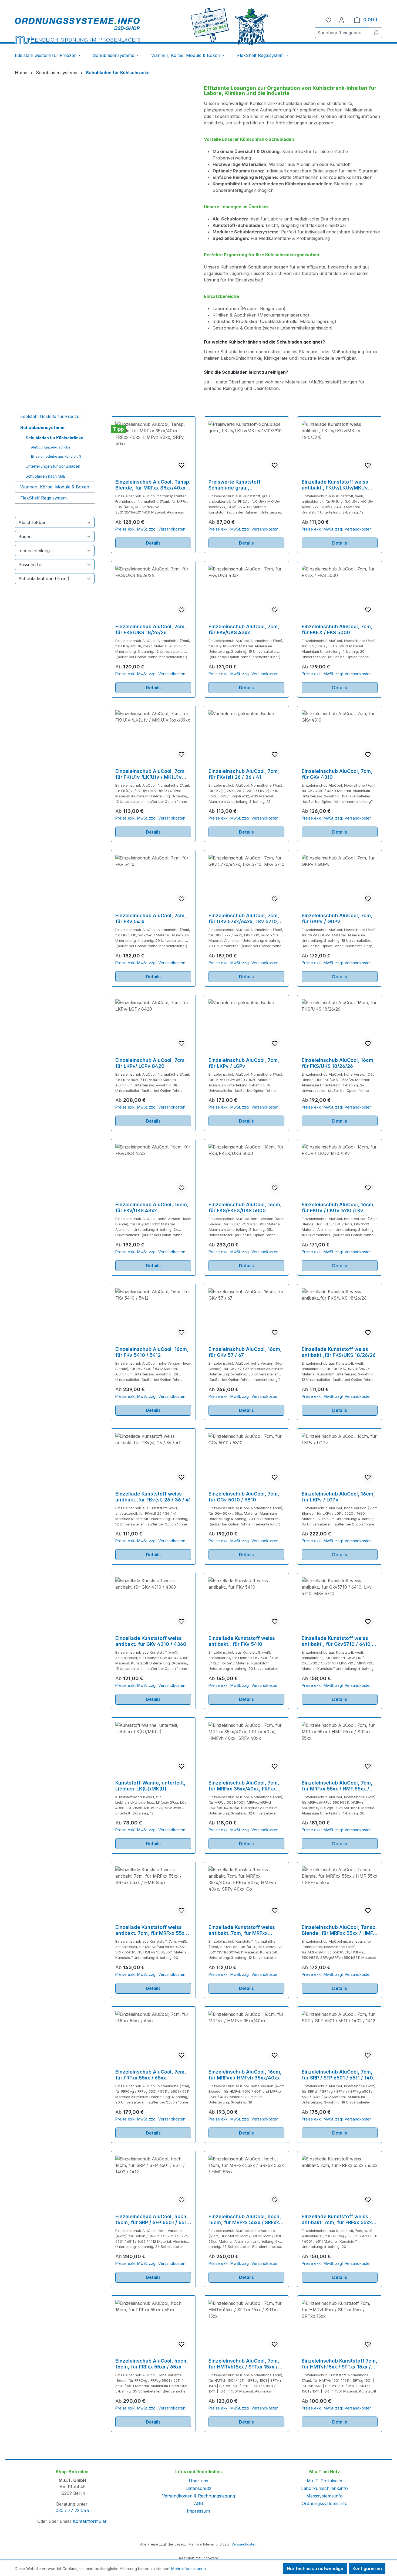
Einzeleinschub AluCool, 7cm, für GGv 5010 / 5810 (244, 1497)
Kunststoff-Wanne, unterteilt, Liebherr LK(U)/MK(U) (150, 1786)
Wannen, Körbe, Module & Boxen (55, 487)
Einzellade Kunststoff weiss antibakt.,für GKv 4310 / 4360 (151, 1641)
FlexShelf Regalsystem (43, 498)
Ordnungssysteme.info (325, 2503)
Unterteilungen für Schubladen (53, 466)
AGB (198, 2503)
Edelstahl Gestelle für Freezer (51, 416)
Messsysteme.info (324, 2496)
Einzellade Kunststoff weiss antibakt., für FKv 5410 (242, 1641)
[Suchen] (376, 33)
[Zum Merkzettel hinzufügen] (181, 465)
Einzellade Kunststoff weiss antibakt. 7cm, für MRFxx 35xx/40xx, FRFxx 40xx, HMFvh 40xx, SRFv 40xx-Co (246, 1930)
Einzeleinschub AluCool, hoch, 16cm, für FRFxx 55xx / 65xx (152, 2364)
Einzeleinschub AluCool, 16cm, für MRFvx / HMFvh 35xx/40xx (245, 2075)
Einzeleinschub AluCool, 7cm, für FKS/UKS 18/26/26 (151, 629)
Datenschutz (198, 2488)
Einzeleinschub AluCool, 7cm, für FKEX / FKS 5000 (337, 629)
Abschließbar (32, 522)
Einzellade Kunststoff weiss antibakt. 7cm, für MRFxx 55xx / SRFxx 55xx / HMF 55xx (153, 1930)
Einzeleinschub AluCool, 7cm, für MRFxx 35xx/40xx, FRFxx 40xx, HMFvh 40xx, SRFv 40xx (244, 1786)
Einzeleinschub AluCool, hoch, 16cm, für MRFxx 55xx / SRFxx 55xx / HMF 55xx (245, 2220)
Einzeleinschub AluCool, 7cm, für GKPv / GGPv (337, 918)
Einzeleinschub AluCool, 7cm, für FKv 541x (151, 918)
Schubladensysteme (42, 427)
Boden (25, 536)
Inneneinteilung (34, 550)
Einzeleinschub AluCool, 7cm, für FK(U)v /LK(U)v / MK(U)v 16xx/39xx (151, 774)
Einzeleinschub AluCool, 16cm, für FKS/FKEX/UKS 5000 (245, 1207)
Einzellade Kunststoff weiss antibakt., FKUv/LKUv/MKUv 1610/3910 (335, 485)
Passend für (31, 565)
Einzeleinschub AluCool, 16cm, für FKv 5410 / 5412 (152, 1352)
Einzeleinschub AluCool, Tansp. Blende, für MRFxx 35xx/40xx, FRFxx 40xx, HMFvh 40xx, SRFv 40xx (153, 485)
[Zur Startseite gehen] (77, 31)
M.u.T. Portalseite (324, 2481)
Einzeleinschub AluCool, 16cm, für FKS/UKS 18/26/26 (338, 1063)
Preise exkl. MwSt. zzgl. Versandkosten (150, 529)
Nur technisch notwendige (315, 2568)
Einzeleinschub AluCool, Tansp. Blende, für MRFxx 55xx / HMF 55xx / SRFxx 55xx (339, 1930)
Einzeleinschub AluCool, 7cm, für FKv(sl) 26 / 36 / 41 (244, 774)
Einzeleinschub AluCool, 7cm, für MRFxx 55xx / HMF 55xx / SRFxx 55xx (337, 1786)
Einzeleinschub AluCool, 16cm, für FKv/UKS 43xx (152, 1207)
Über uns (198, 2481)
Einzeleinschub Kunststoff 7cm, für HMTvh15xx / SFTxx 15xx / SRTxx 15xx (339, 2364)
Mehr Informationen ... (190, 2569)
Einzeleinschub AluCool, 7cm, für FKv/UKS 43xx (244, 629)
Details (153, 543)
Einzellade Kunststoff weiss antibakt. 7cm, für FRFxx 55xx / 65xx (338, 2220)
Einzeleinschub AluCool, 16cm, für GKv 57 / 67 (245, 1352)
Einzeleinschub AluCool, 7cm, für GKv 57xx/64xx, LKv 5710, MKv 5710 (244, 919)
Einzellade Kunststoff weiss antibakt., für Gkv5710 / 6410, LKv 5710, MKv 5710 (337, 1641)
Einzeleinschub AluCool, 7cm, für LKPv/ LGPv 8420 (151, 1063)
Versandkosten (244, 2544)
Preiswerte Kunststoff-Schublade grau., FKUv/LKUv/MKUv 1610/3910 (242, 485)
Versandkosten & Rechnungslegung (198, 2496)
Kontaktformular (90, 2521)
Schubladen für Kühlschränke (54, 438)
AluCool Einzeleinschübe (51, 447)
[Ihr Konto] (341, 20)
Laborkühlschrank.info (324, 2488)
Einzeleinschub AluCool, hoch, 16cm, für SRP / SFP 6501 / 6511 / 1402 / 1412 (152, 2220)
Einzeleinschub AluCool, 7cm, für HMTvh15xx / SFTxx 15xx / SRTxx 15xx (244, 2364)
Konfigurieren (367, 2568)
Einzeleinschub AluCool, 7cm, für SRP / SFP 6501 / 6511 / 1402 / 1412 (339, 2075)
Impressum (198, 2511)
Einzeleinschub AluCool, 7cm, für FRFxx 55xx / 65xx (151, 2075)
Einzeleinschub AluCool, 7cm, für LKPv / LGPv (244, 1063)
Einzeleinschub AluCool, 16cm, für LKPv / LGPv (338, 1497)
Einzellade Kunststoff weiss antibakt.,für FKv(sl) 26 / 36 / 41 (153, 1497)
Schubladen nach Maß (46, 476)
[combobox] (342, 33)
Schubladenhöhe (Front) (44, 579)
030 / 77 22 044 (73, 2510)
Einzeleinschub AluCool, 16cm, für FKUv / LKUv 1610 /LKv (338, 1207)
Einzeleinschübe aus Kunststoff (56, 456)
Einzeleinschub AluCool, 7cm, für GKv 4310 (337, 774)
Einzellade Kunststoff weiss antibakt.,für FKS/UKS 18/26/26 (339, 1352)
